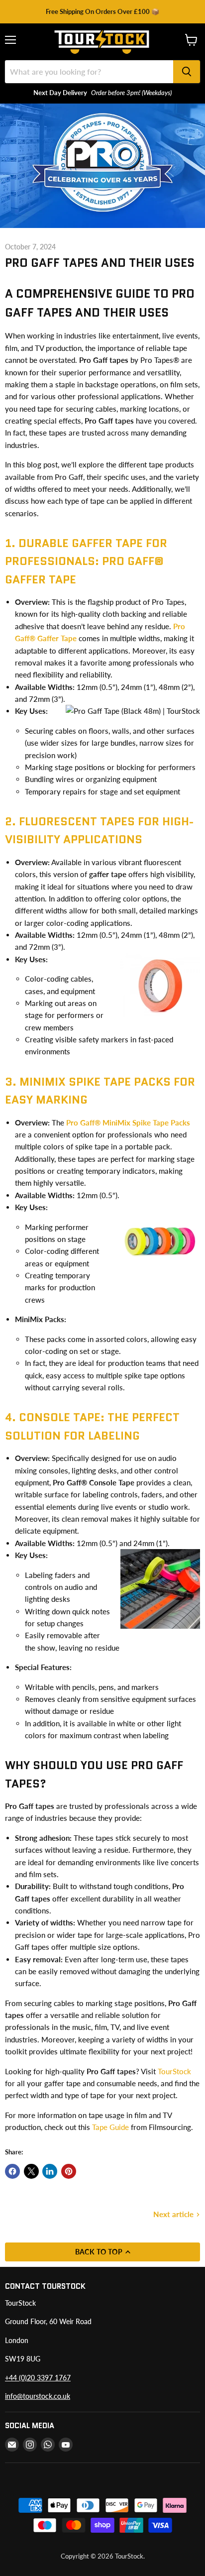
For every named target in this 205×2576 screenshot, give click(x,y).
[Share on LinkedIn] (50, 2171)
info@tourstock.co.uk (38, 2396)
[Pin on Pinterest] (69, 2171)
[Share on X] (31, 2171)
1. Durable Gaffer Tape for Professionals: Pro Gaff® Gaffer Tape (86, 561)
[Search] (187, 72)
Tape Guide (110, 2127)
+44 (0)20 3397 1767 (38, 2378)
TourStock (174, 2071)
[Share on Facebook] (12, 2171)
